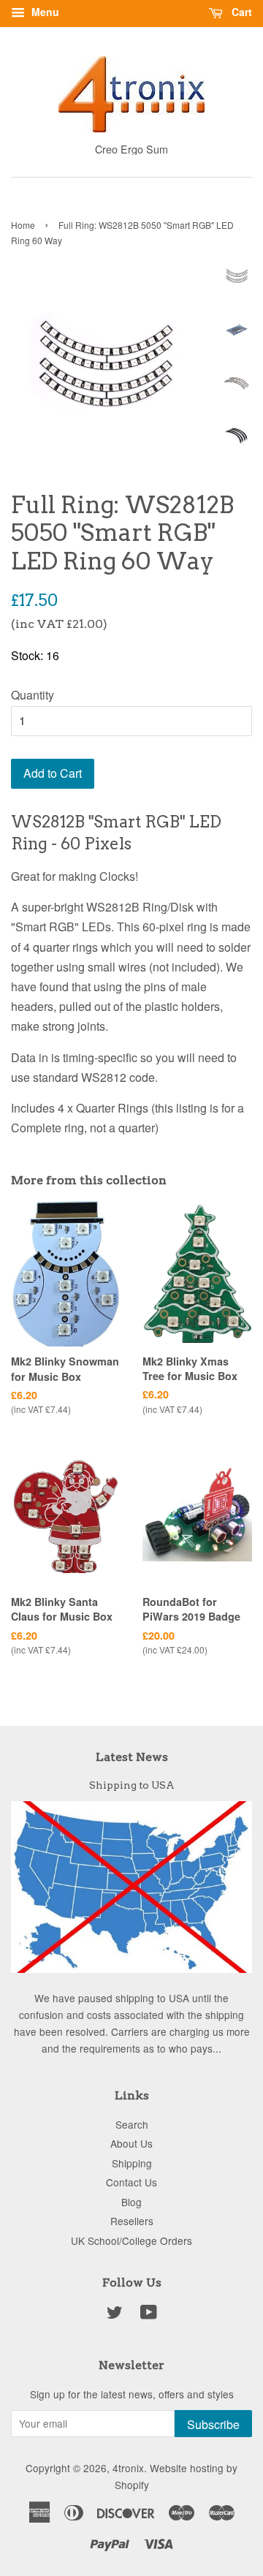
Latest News (132, 1757)
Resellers (132, 2221)
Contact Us (131, 2182)
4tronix (128, 2468)
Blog (131, 2202)
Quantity (33, 695)
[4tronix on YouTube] (149, 2314)
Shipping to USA (132, 1785)
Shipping (132, 2163)
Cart (240, 12)
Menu (44, 12)
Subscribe (213, 2424)
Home (23, 225)
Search (132, 2124)
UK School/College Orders (131, 2240)
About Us (131, 2143)
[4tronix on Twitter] (115, 2314)
